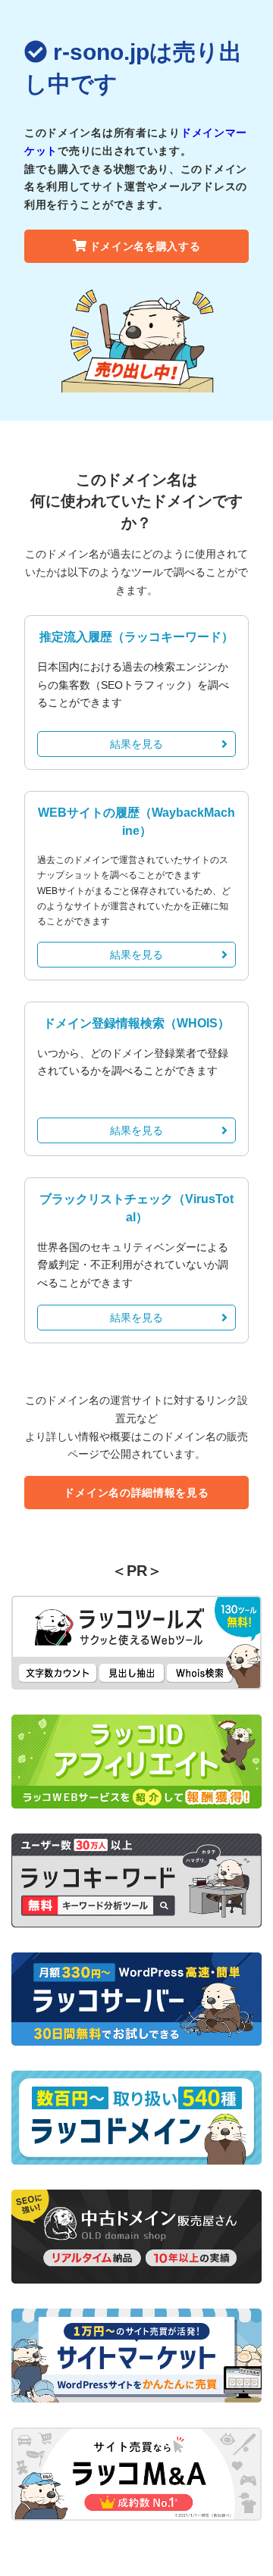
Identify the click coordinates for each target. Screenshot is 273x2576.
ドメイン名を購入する (145, 246)
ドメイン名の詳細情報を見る (136, 1493)
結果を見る (136, 744)
